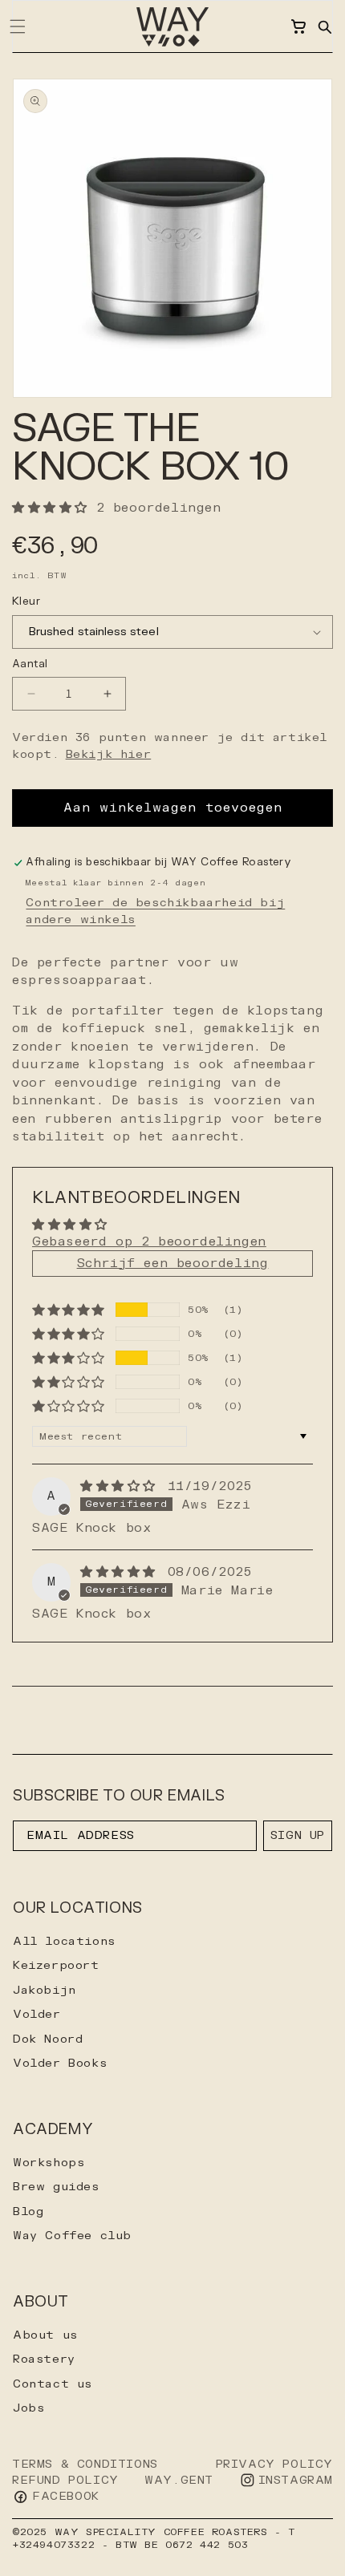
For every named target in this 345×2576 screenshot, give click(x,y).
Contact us (53, 2384)
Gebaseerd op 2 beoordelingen (149, 1242)
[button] (324, 26)
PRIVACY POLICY (274, 2464)
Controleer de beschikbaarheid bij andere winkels (155, 911)
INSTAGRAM (296, 2480)
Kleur (26, 601)
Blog (28, 2211)
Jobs (28, 2408)
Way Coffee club (72, 2236)
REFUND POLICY (65, 2480)
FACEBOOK (66, 2496)
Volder (37, 2014)
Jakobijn (45, 1990)
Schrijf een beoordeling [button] (173, 1264)
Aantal (30, 664)
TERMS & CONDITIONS (85, 2464)
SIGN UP (298, 1835)
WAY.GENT (179, 2480)
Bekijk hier (109, 754)
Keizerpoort (56, 1965)
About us (45, 2335)
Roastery (44, 2359)
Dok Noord (48, 2039)
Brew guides (56, 2187)
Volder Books (60, 2063)
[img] (122, 1486)
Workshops (49, 2163)
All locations (64, 1941)
